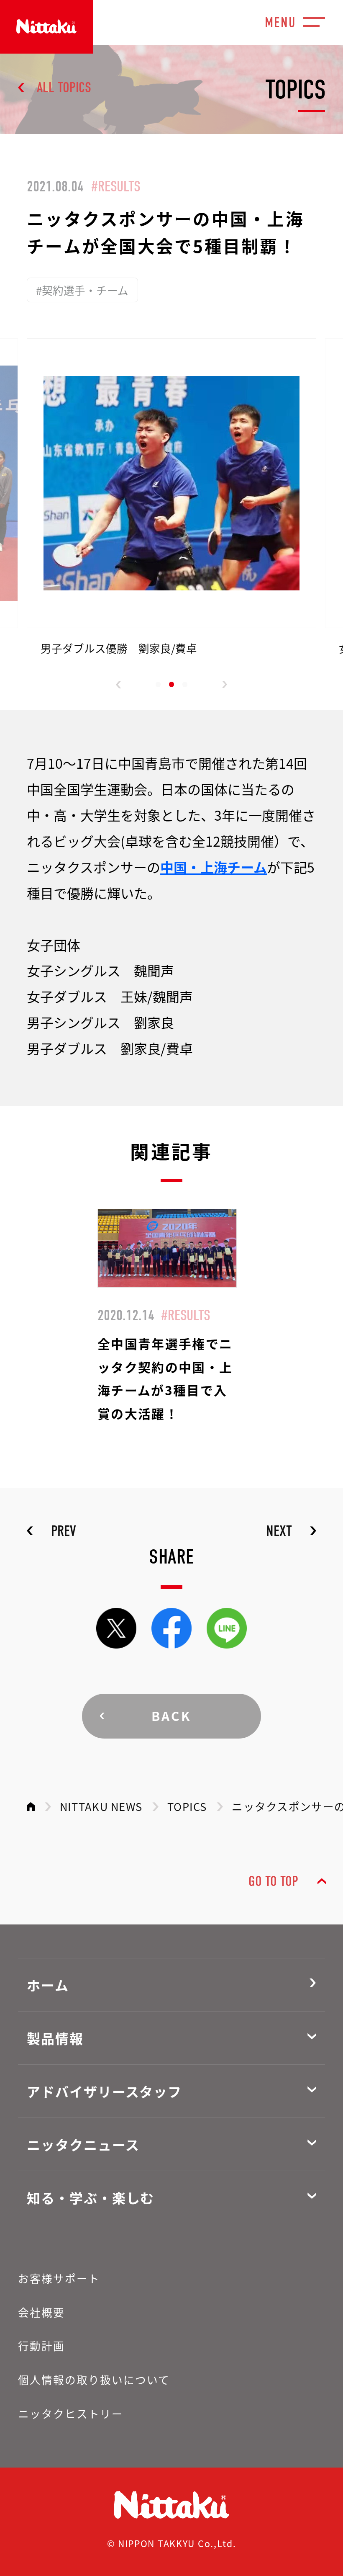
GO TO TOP (273, 1881)
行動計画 (41, 2345)
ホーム (48, 1985)
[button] (119, 685)
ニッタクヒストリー (71, 2413)
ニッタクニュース (83, 2144)
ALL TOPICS (64, 88)
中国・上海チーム (214, 867)
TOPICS (187, 1806)
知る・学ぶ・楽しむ (91, 2197)
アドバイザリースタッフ (104, 2091)
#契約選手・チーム (82, 290)
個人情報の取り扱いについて (94, 2379)
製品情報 (55, 2038)
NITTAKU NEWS (101, 1806)
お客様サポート (59, 2278)
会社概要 (41, 2312)
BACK (172, 1716)
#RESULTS (116, 186)
